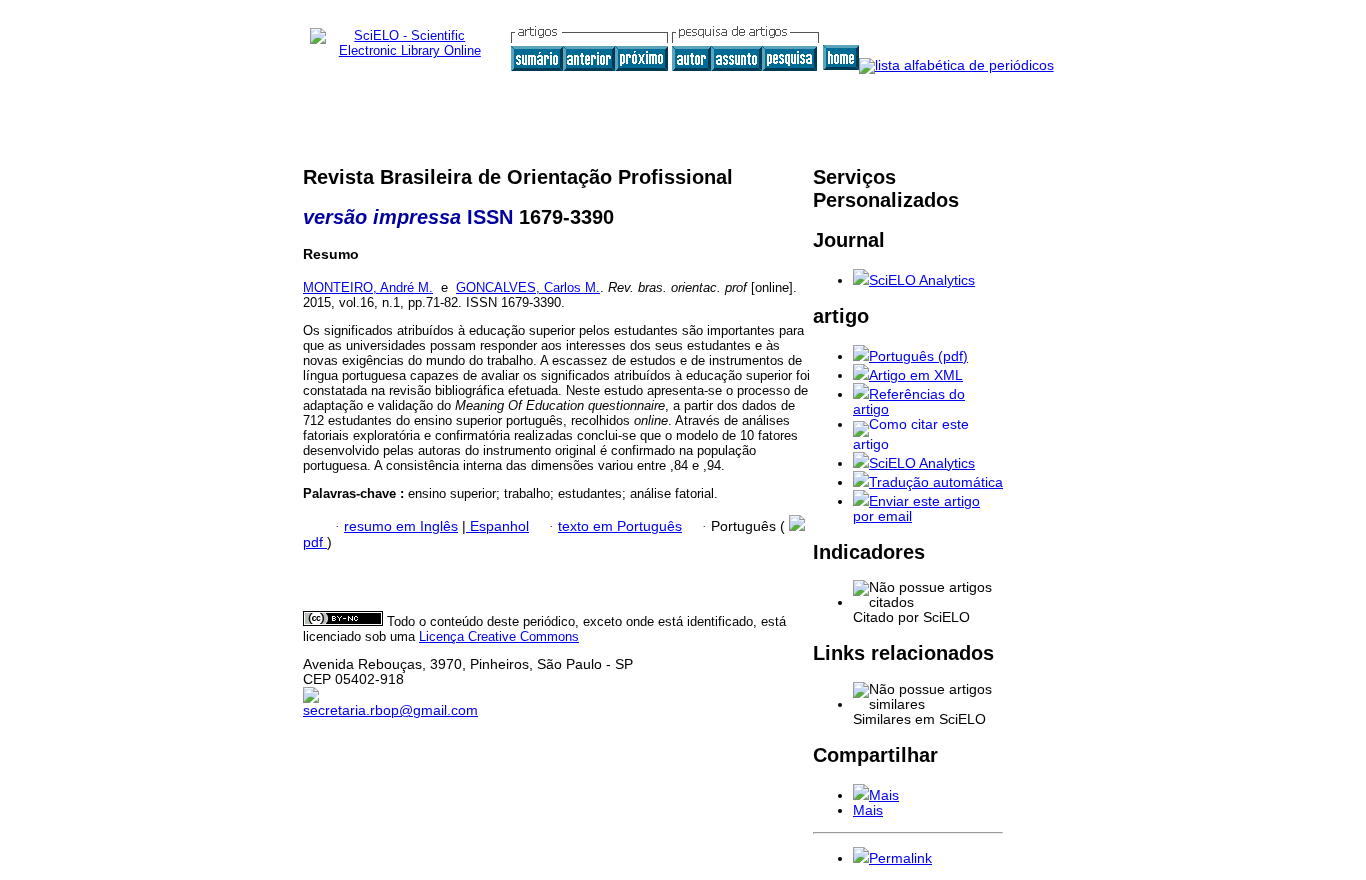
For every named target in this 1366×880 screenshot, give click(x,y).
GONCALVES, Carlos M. (528, 287)
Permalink (900, 858)
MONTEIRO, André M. (368, 287)
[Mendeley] (861, 795)
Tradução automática (936, 482)
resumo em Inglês (401, 526)
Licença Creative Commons (499, 636)
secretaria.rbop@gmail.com (390, 710)
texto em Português (620, 526)
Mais (884, 795)
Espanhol (497, 526)
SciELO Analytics (922, 280)
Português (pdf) (918, 356)
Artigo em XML (916, 375)
